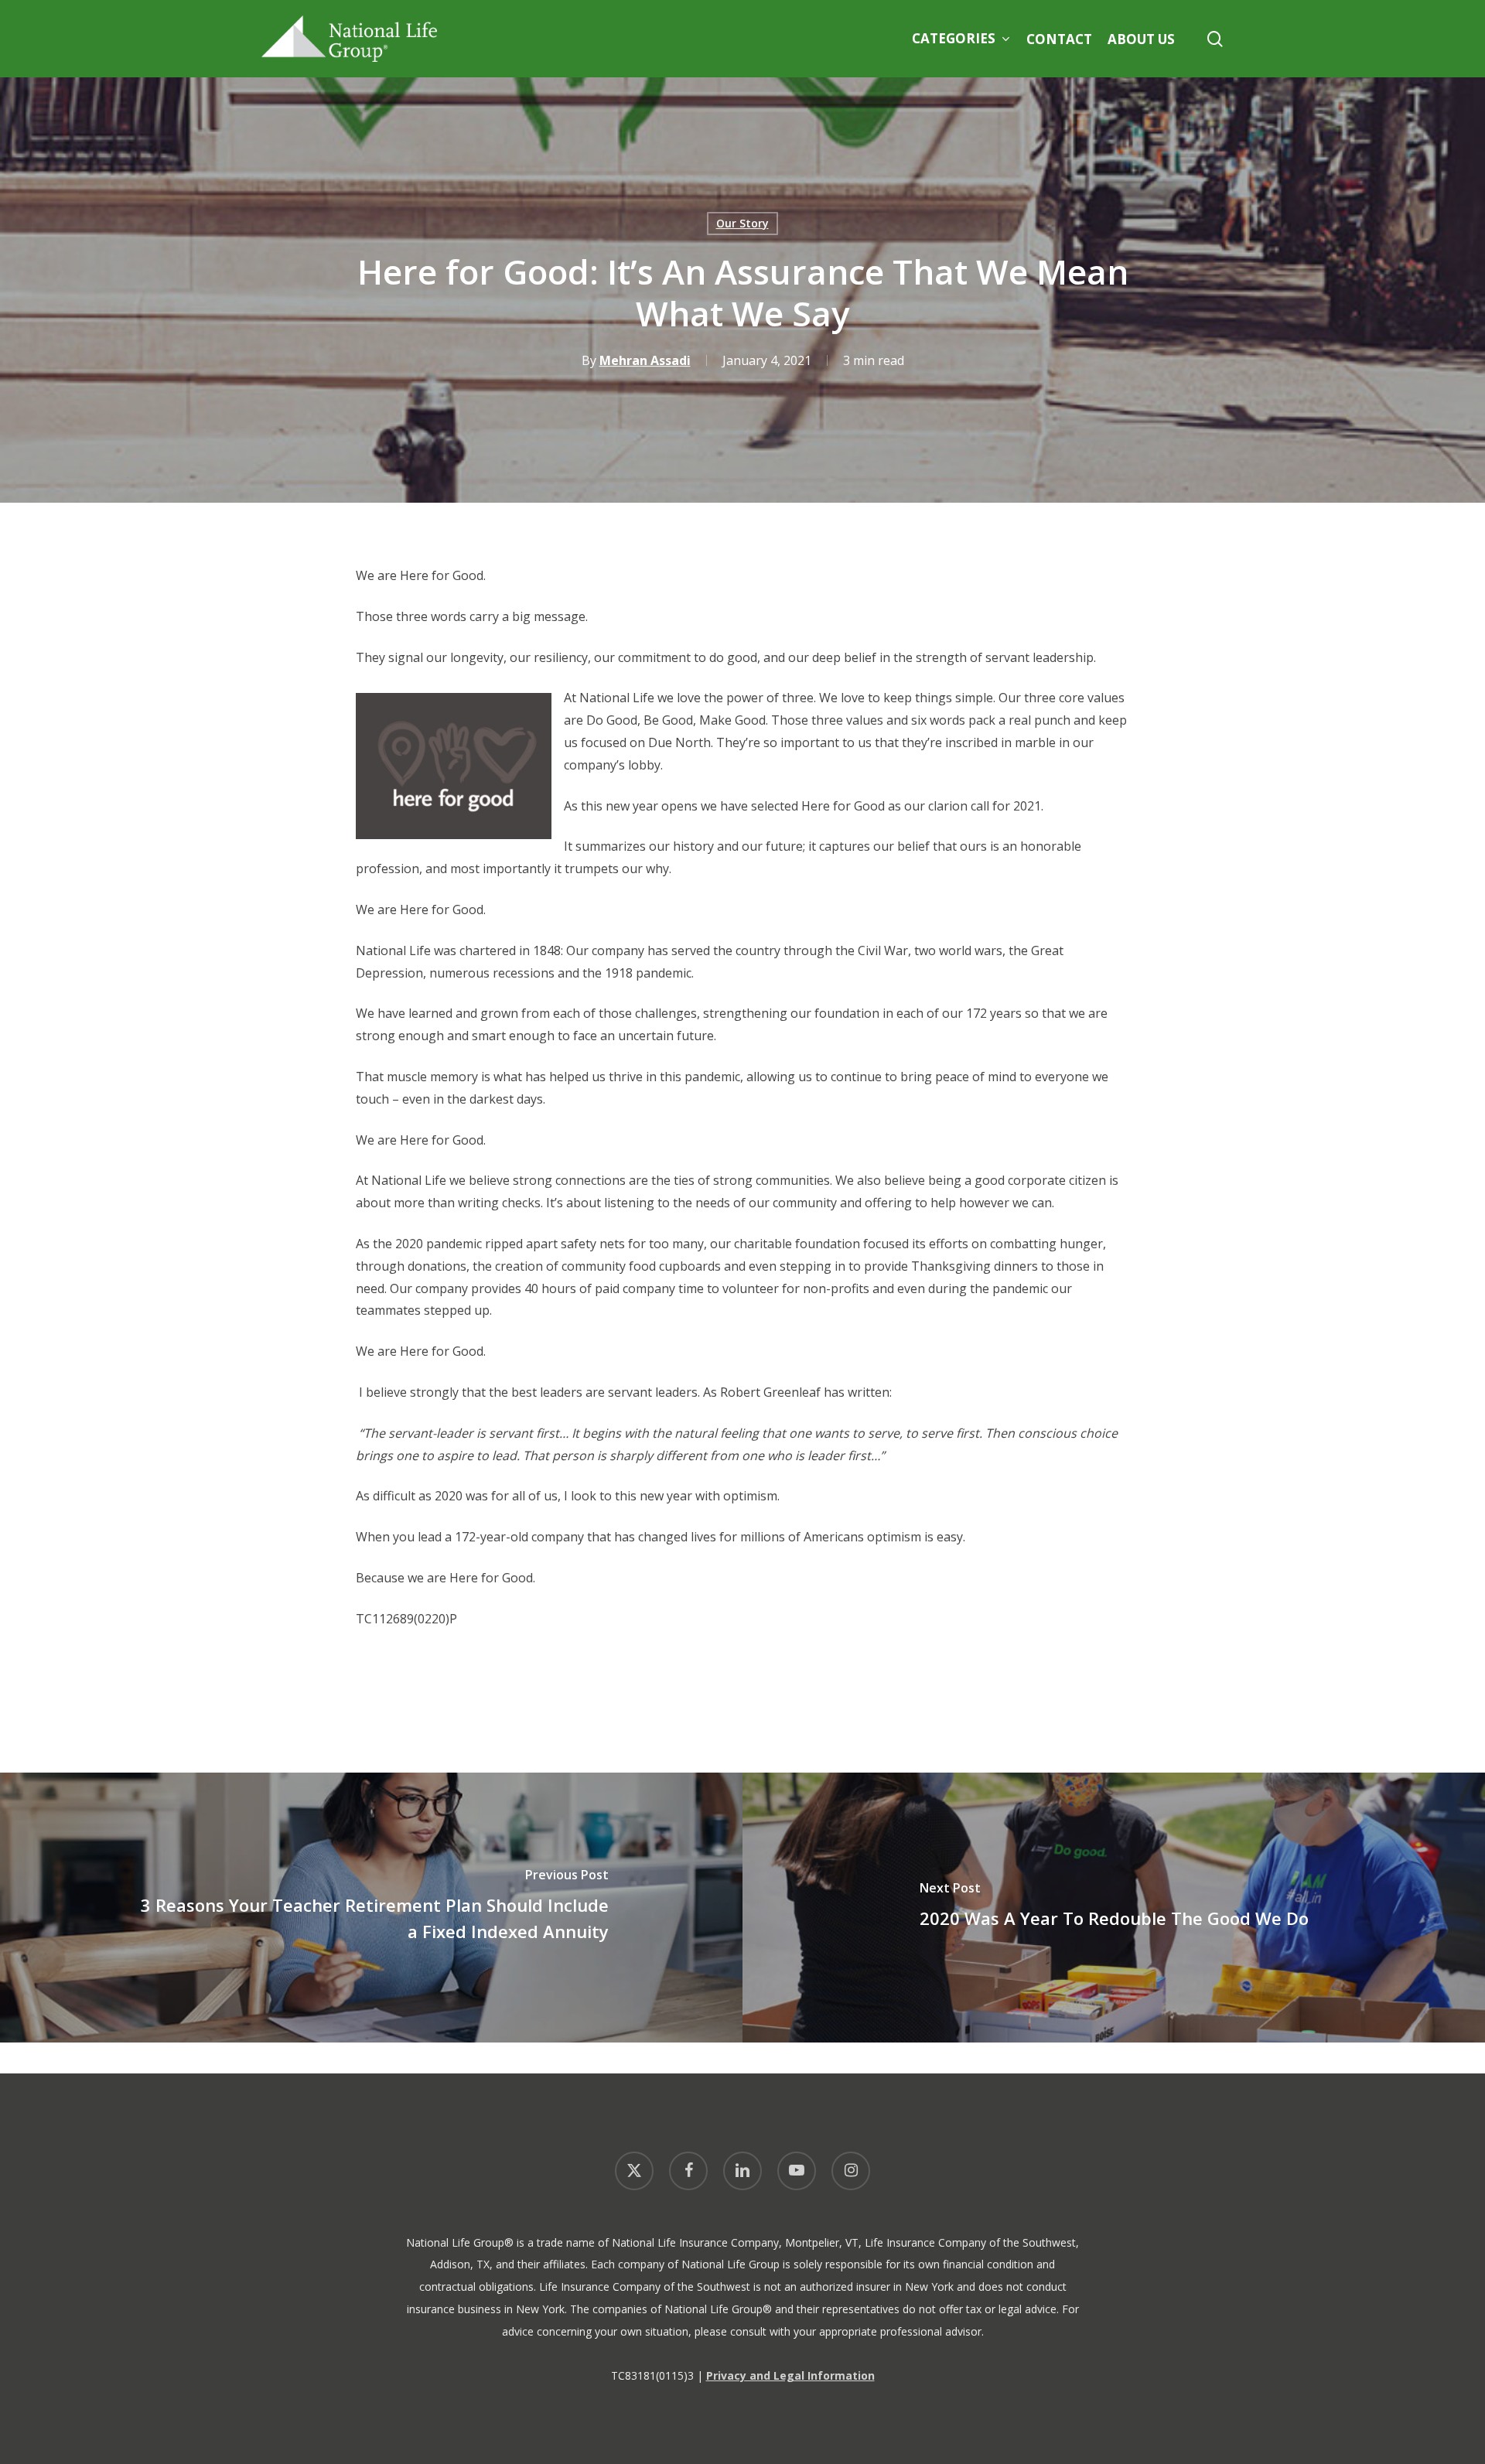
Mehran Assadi (645, 360)
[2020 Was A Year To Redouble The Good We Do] (1114, 1908)
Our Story (742, 223)
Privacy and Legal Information (790, 2375)
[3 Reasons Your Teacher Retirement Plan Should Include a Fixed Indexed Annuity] (371, 1908)
